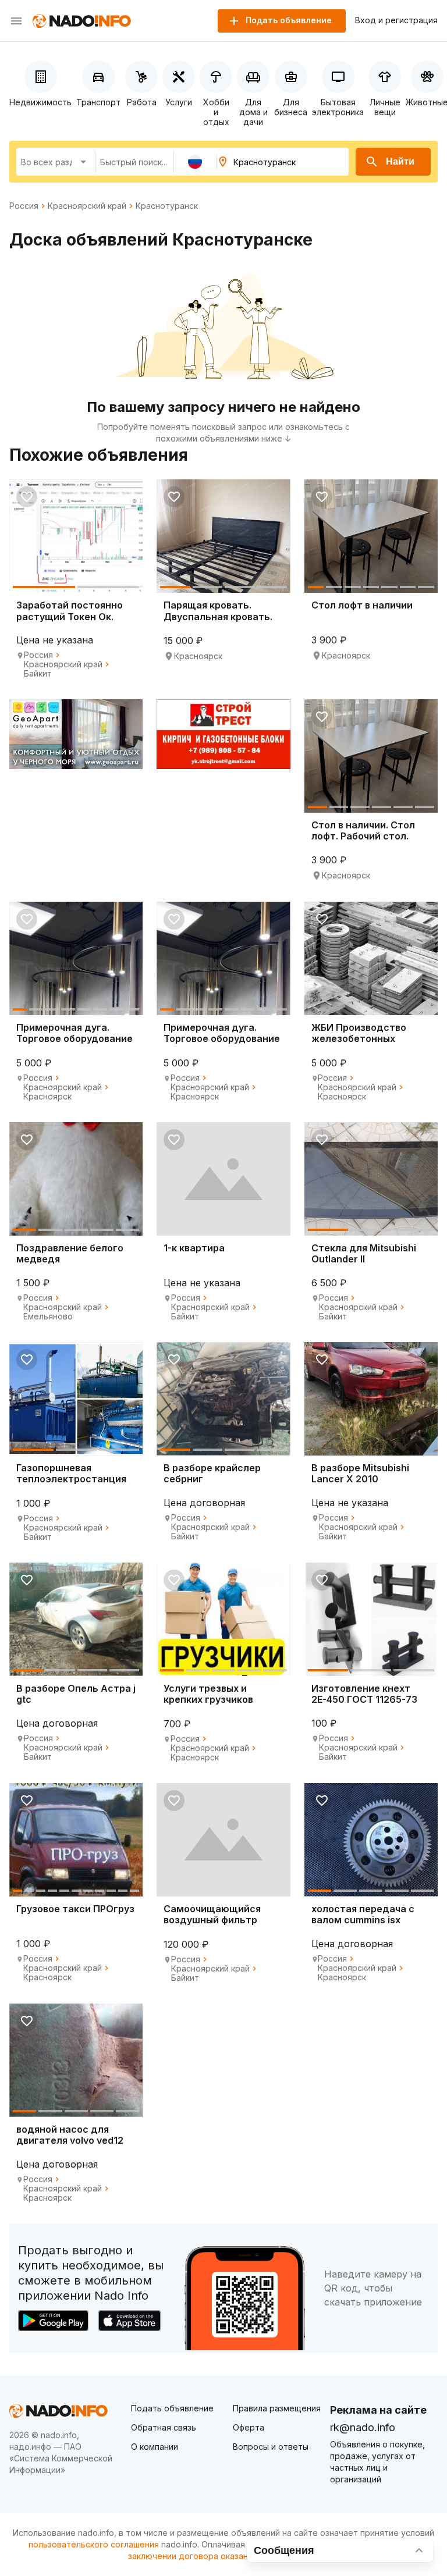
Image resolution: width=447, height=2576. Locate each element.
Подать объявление (172, 2408)
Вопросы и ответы (271, 2447)
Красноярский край (87, 206)
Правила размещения (277, 2408)
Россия (24, 206)
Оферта (249, 2427)
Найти (400, 161)
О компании (155, 2447)
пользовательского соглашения (94, 2544)
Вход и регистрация (396, 20)
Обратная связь (164, 2427)
